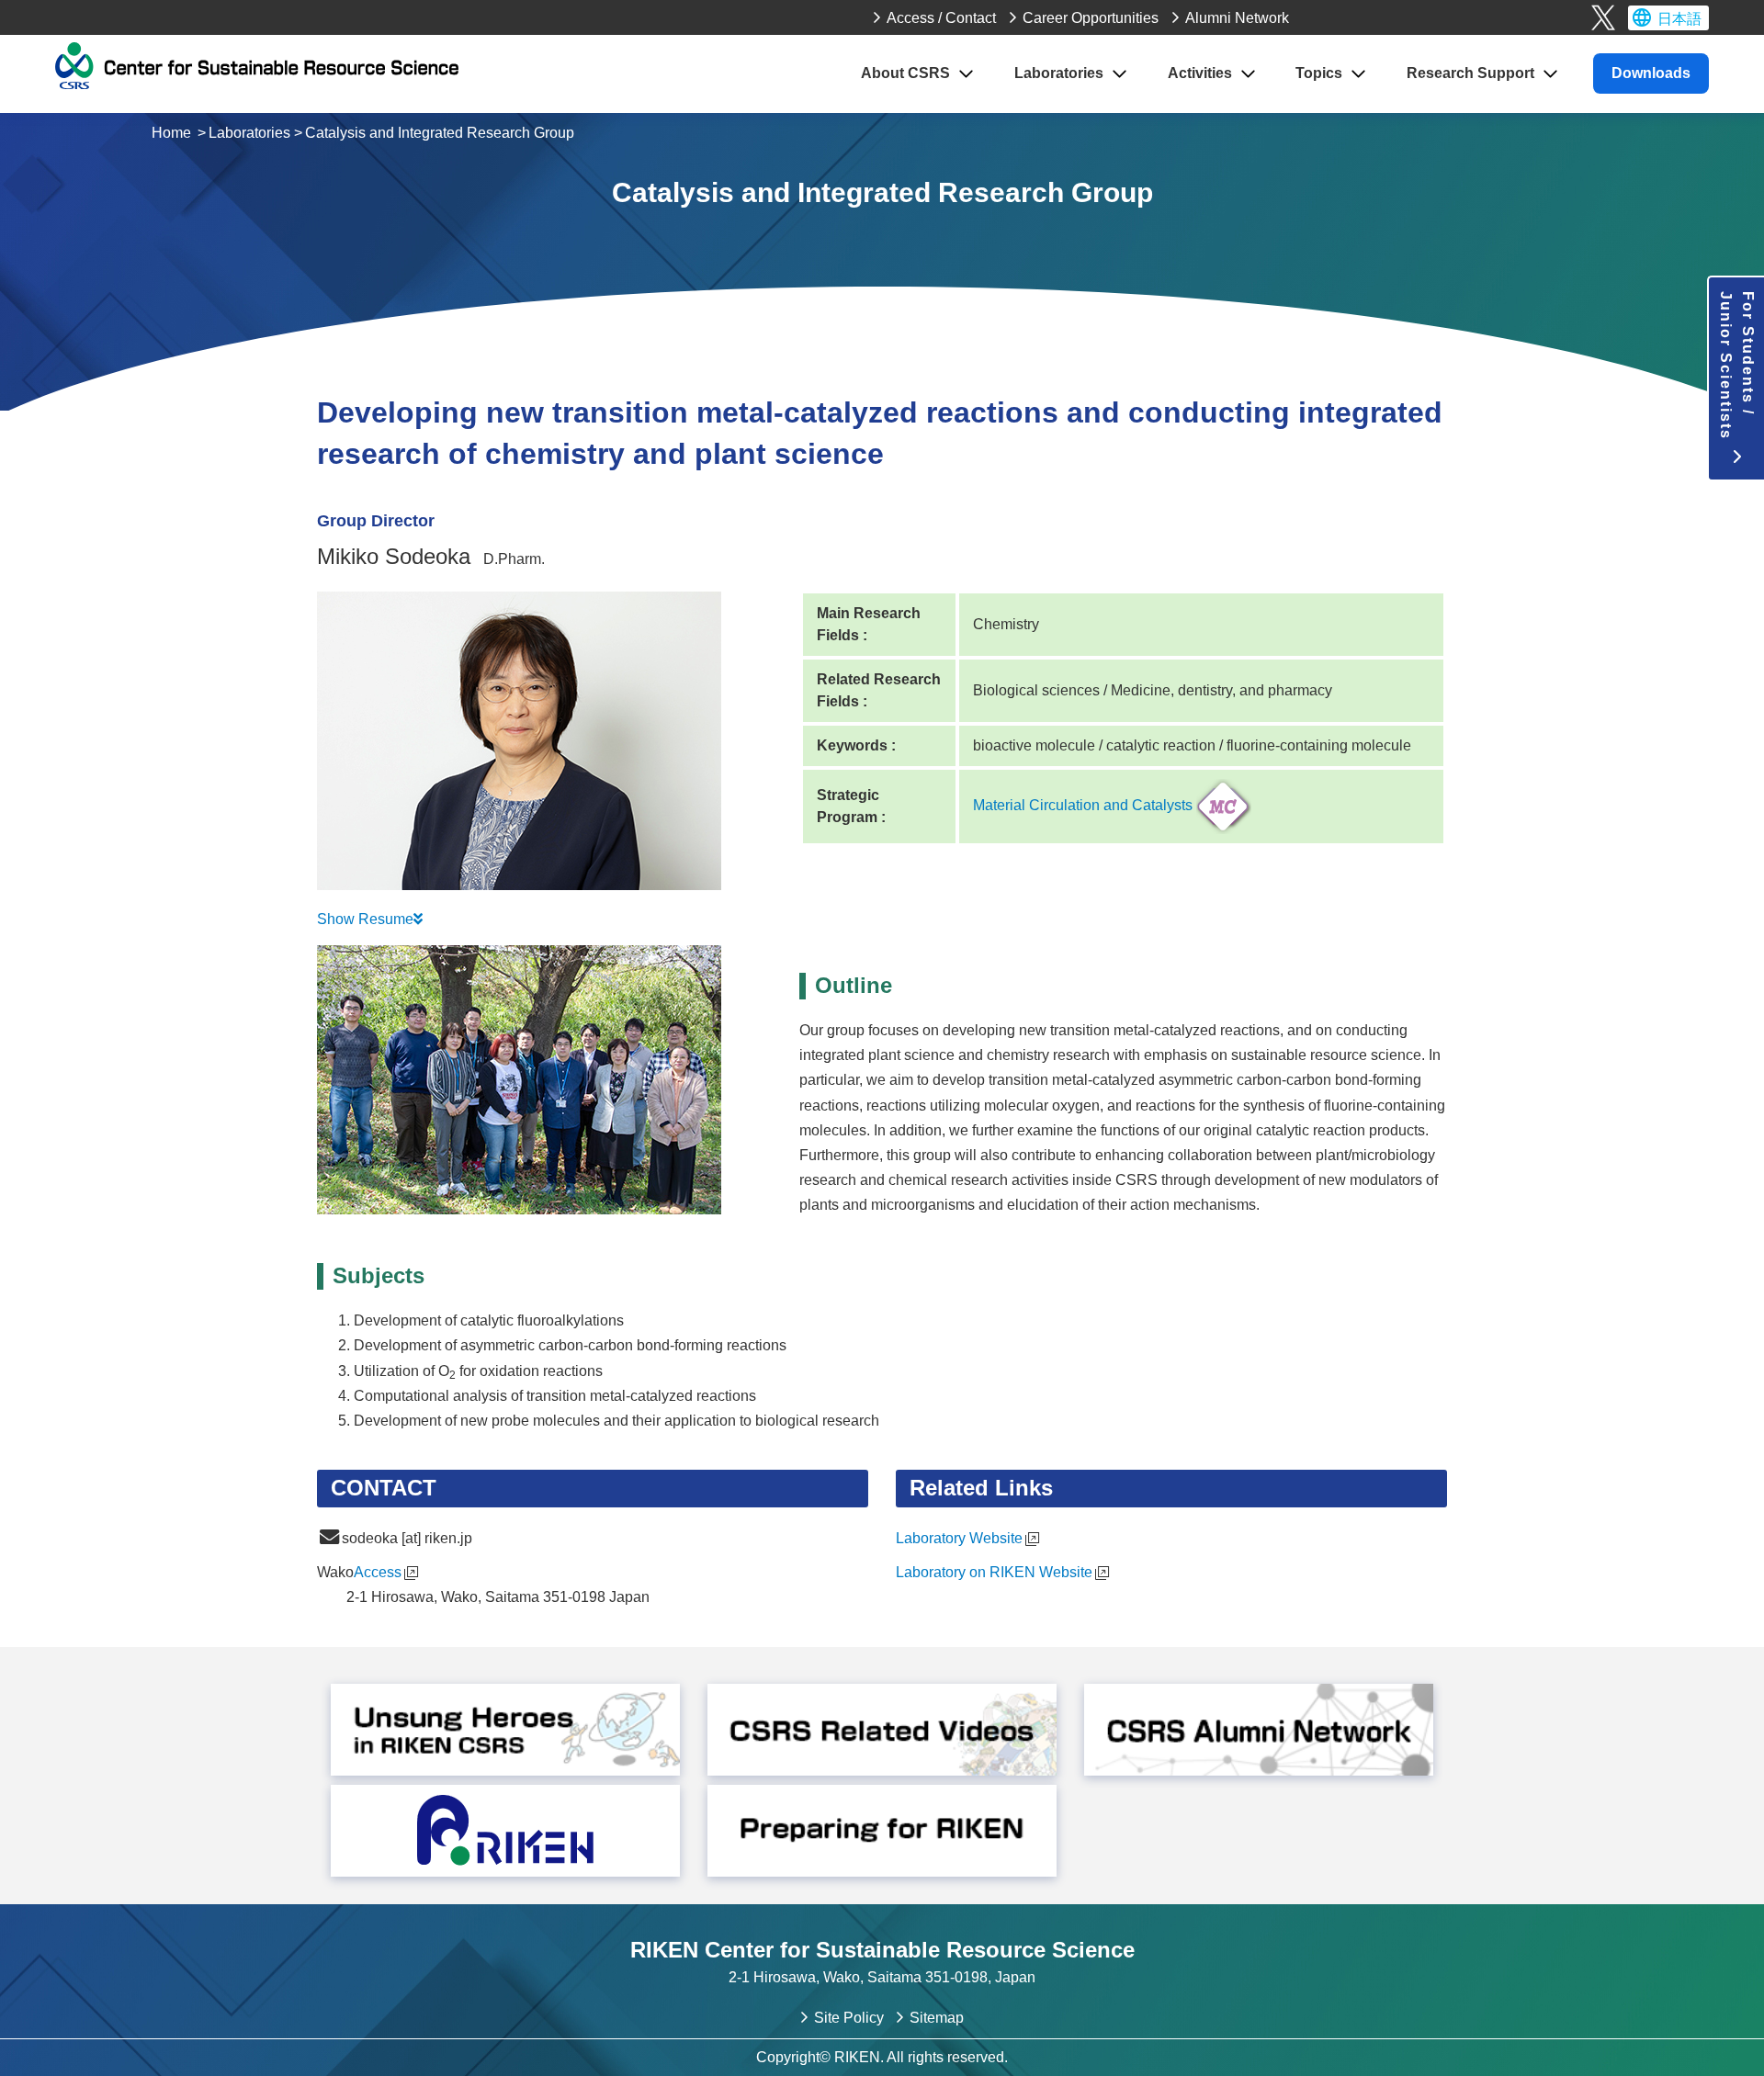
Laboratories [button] (1059, 73)
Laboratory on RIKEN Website (994, 1572)
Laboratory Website (959, 1538)
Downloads (1651, 73)
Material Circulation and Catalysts (1083, 805)
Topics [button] (1319, 73)
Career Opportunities (1091, 18)
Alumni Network (1237, 18)
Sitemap (937, 2018)
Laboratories (249, 133)
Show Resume (365, 919)
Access (378, 1572)
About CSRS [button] (905, 73)
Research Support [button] (1470, 73)
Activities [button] (1200, 73)
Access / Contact (941, 18)
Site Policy (849, 2018)
